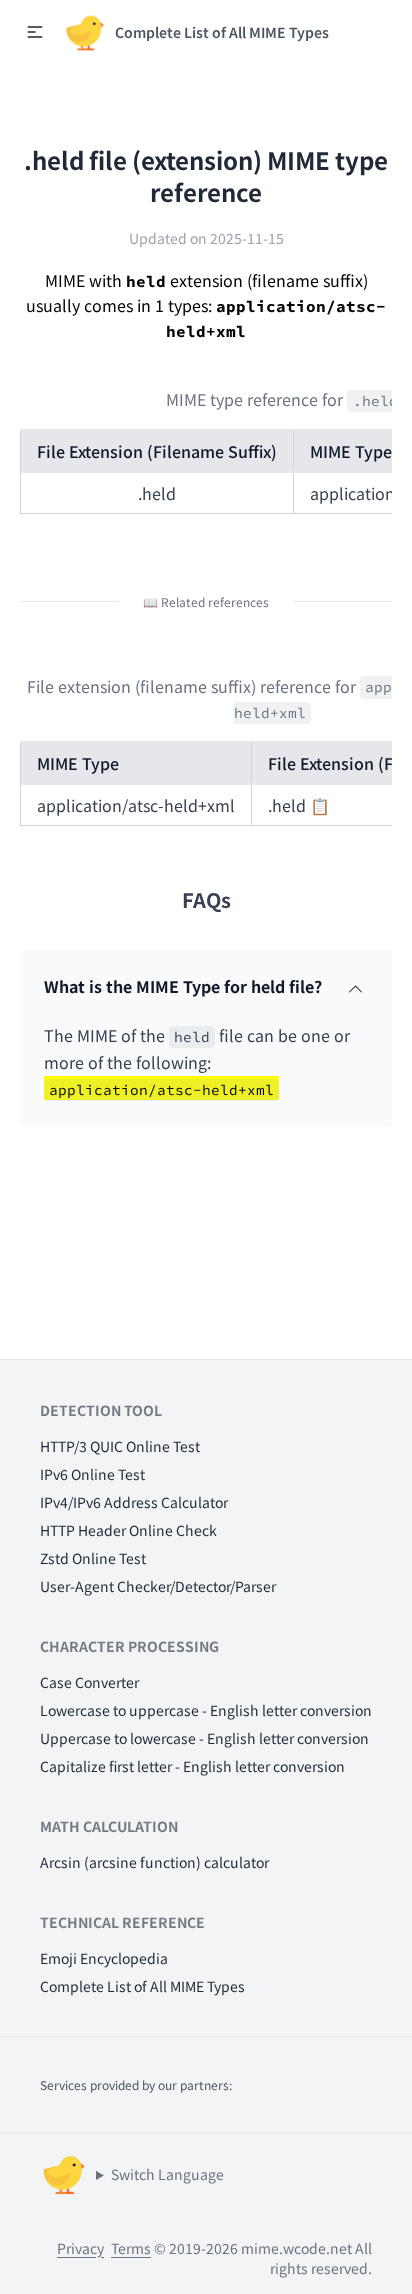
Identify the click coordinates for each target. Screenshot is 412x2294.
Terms (131, 2248)
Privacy (80, 2248)
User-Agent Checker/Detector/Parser (158, 1586)
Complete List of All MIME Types (142, 1986)
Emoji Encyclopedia (104, 1958)
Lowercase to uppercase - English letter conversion (206, 1710)
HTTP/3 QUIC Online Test (120, 1446)
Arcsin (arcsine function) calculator (154, 1862)
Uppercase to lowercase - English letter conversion (204, 1738)
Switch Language (167, 2174)
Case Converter (89, 1682)
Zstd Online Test (93, 1558)
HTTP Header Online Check (128, 1530)
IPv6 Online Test (92, 1474)
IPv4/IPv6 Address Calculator (134, 1502)
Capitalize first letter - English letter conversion (192, 1766)
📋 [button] (320, 805)
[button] (35, 32)
